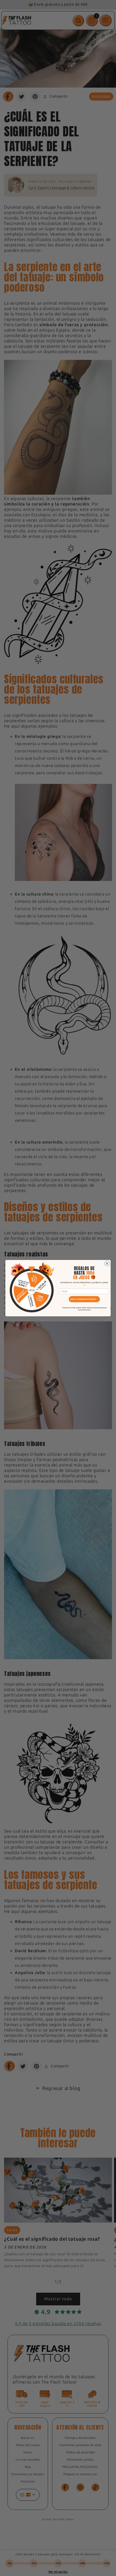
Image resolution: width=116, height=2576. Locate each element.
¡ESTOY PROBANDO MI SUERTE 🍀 (84, 1299)
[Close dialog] (107, 1263)
